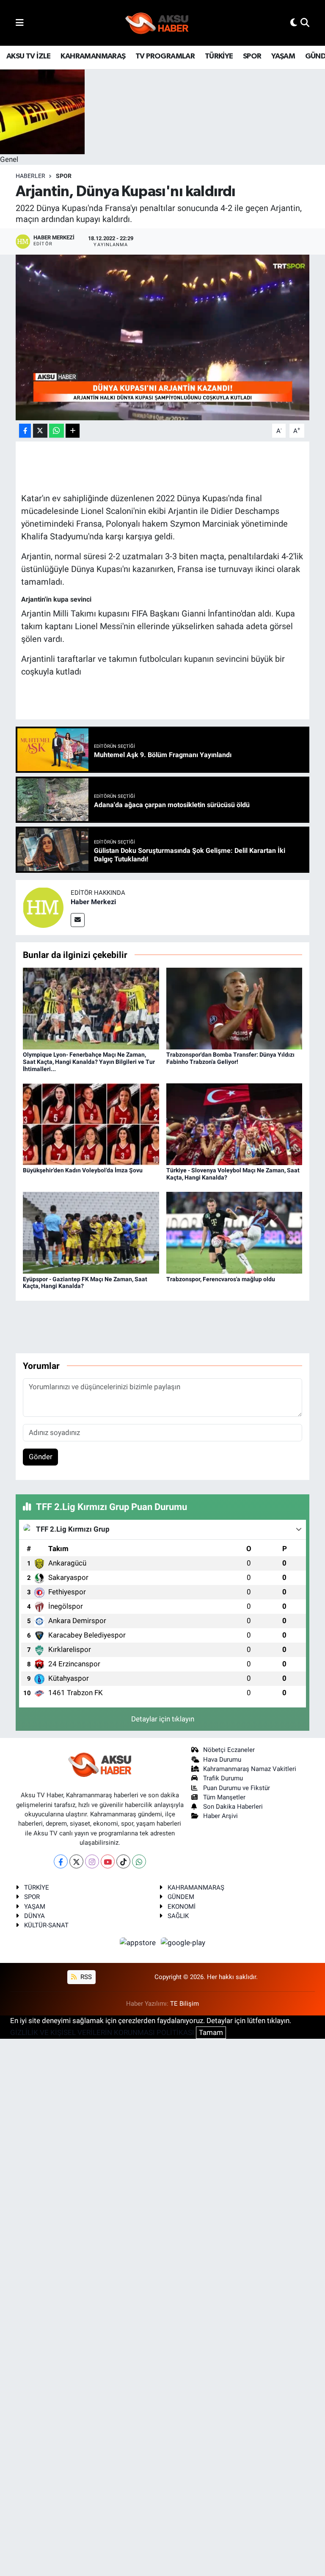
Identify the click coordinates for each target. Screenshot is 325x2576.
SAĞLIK (178, 1916)
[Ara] (305, 22)
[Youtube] (108, 1861)
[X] (76, 1861)
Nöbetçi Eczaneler (229, 1750)
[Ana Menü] (20, 22)
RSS (85, 1977)
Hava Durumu (222, 1760)
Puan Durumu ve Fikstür (237, 1788)
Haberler (30, 176)
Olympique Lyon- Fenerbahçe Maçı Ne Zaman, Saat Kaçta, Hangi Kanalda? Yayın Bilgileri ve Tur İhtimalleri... (89, 1062)
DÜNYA (34, 1916)
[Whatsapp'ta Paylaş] (56, 431)
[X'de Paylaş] (40, 431)
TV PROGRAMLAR (165, 56)
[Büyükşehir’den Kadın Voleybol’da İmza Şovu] (91, 1124)
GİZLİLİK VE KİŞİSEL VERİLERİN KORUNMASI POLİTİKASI (102, 2032)
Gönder (41, 1457)
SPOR (252, 56)
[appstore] (139, 1943)
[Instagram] (92, 1861)
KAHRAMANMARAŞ (93, 56)
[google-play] (183, 1943)
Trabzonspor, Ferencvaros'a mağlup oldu (221, 1279)
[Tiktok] (123, 1861)
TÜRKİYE (219, 56)
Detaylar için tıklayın (163, 1719)
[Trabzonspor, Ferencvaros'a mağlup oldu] (234, 1232)
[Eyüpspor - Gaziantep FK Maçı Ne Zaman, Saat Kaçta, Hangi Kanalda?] (91, 1232)
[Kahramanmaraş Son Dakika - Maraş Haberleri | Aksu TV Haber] (157, 23)
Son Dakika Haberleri (233, 1807)
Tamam (211, 2032)
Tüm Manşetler (224, 1797)
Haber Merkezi (93, 902)
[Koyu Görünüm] (294, 22)
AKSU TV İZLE (29, 56)
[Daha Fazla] (73, 431)
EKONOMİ (182, 1907)
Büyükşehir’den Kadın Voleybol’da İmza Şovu (83, 1170)
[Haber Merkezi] (43, 907)
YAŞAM (283, 56)
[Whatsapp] (139, 1861)
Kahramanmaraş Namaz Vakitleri (250, 1769)
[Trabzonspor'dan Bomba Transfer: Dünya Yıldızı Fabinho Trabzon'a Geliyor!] (234, 1008)
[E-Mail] (78, 920)
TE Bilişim (185, 2004)
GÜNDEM (181, 1897)
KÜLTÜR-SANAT (46, 1925)
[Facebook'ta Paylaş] (25, 431)
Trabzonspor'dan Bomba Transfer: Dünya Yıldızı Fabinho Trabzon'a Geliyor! (230, 1058)
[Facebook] (61, 1861)
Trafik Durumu (223, 1778)
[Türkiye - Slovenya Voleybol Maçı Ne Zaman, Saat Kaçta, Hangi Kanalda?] (234, 1124)
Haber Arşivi (220, 1816)
